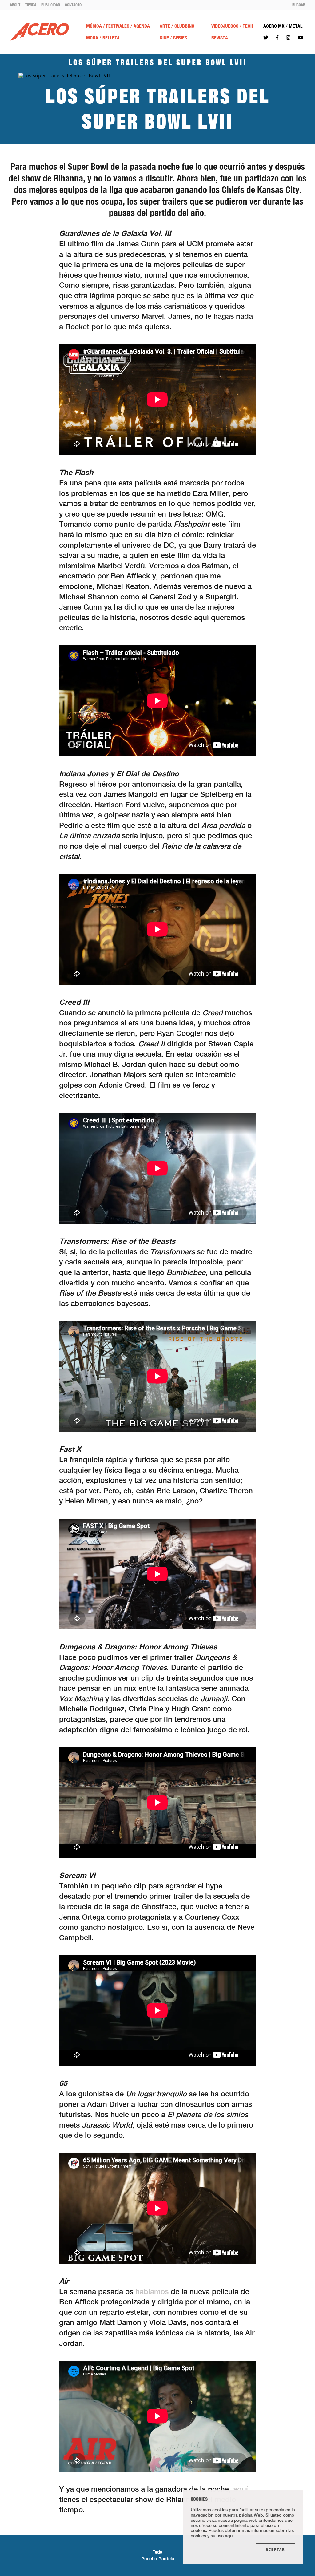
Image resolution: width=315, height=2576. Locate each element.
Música (94, 26)
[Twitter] (266, 38)
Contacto (73, 5)
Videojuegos (225, 26)
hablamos (152, 2291)
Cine (164, 38)
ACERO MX (274, 26)
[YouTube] (301, 38)
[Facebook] (277, 38)
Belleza (111, 38)
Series (180, 38)
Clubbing (184, 26)
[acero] (39, 32)
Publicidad (51, 5)
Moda (92, 38)
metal (296, 26)
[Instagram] (288, 38)
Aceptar (275, 2550)
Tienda (31, 5)
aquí (241, 2489)
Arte (165, 26)
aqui (229, 2535)
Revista (220, 38)
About (15, 5)
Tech (248, 26)
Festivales (118, 26)
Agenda (142, 26)
